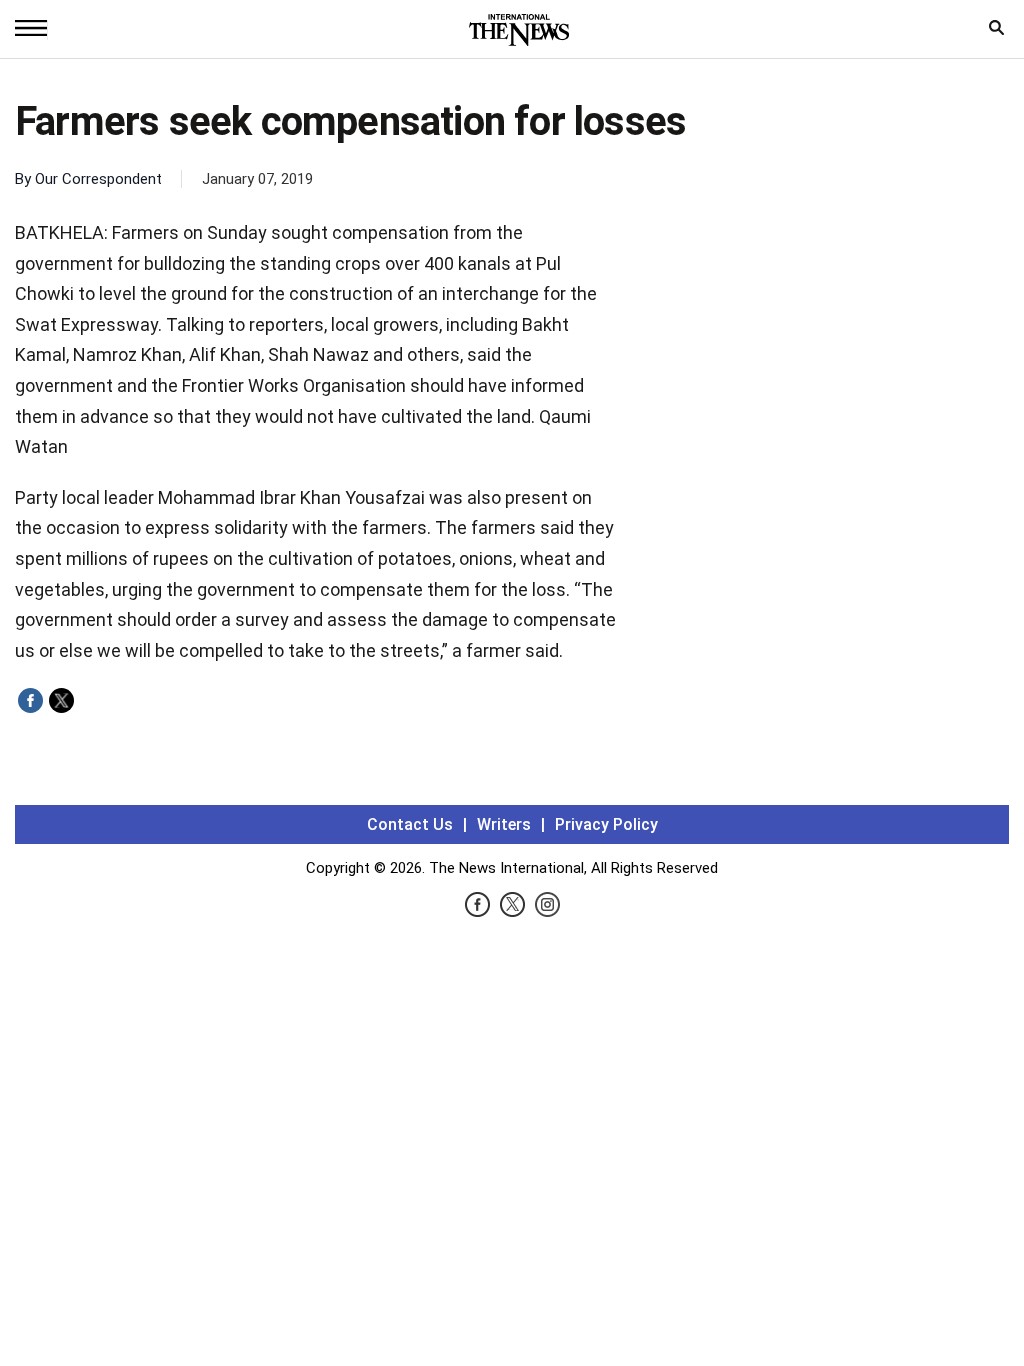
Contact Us (410, 824)
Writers (504, 824)
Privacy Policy (606, 824)
